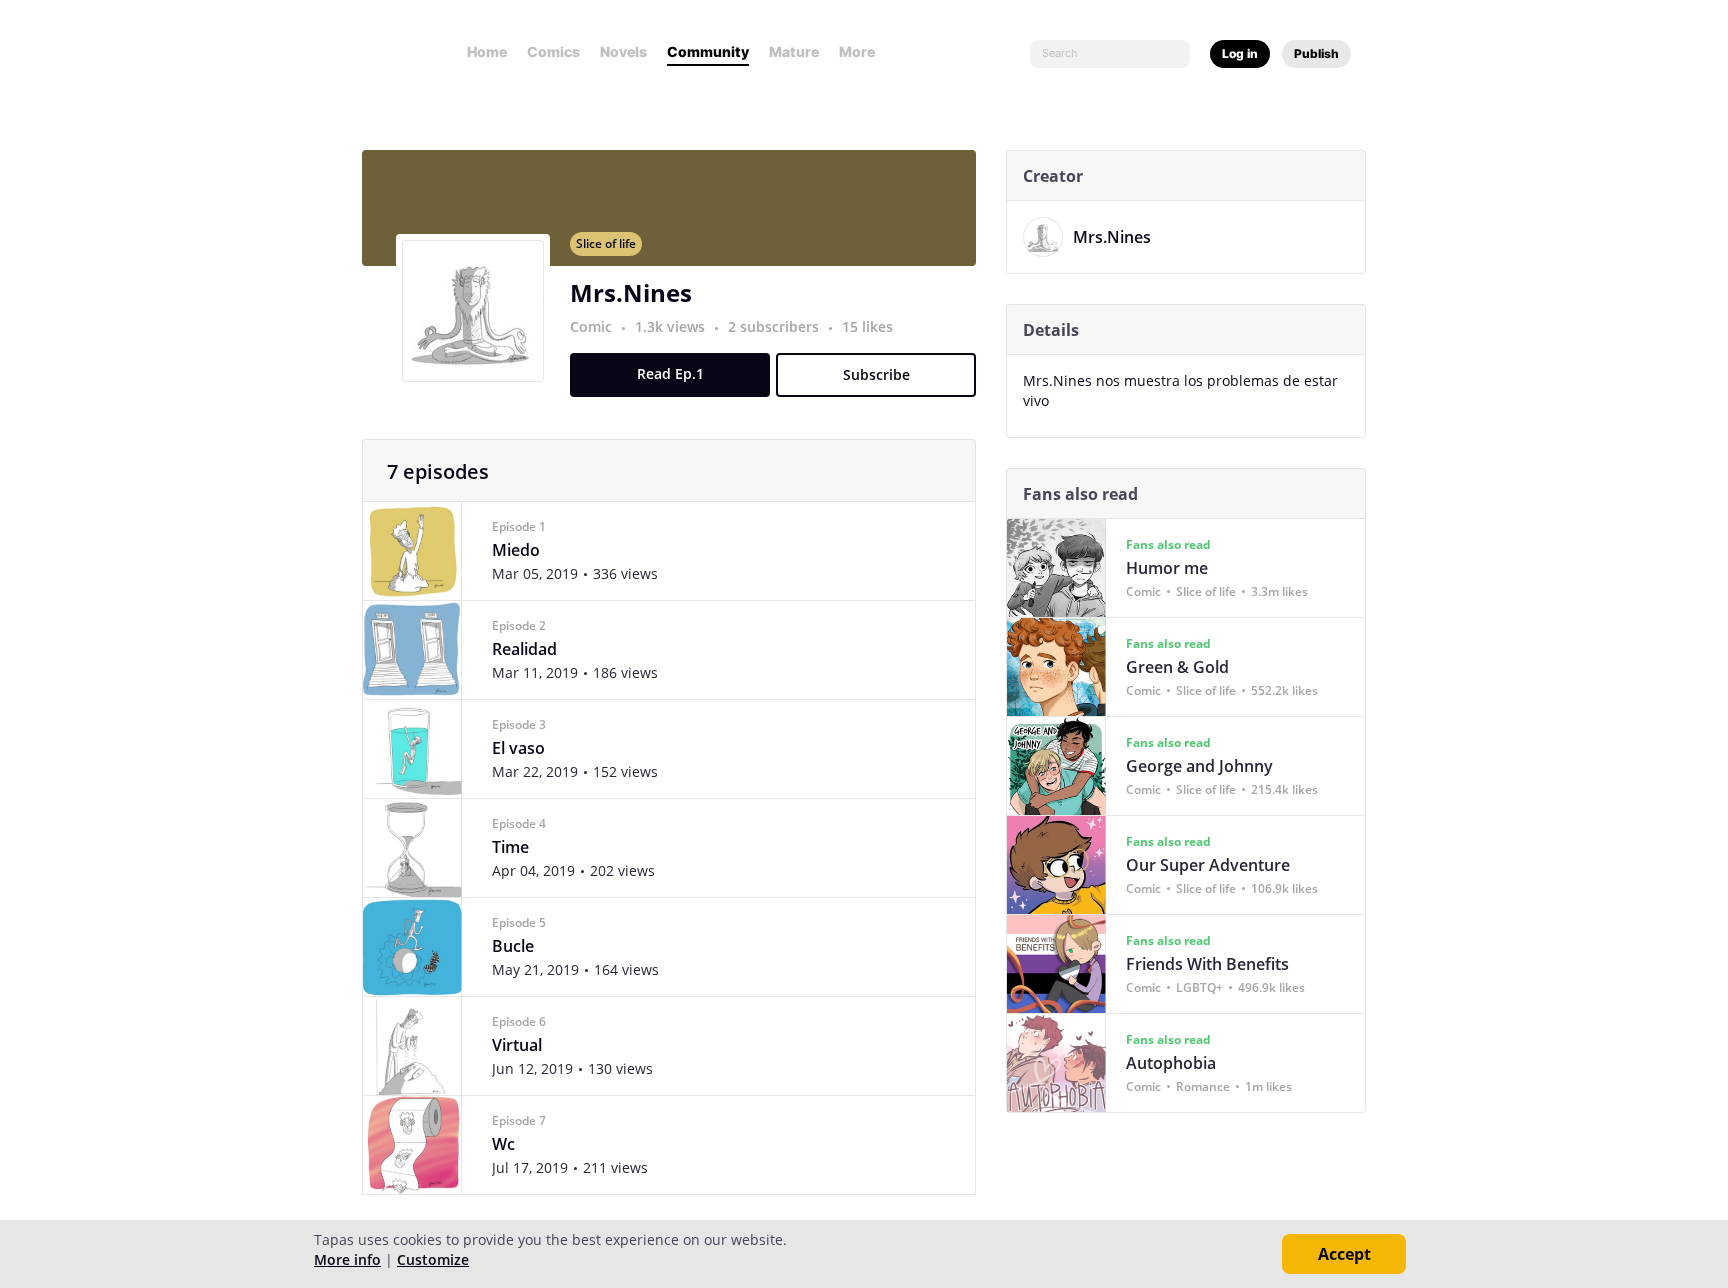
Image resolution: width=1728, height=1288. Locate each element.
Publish (1316, 53)
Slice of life (606, 243)
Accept (1344, 1254)
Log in (1240, 53)
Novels (623, 51)
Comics (553, 51)
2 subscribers (775, 326)
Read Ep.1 (670, 373)
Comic (591, 326)
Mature (794, 51)
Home (487, 51)
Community (708, 51)
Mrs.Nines (631, 292)
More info (347, 1259)
